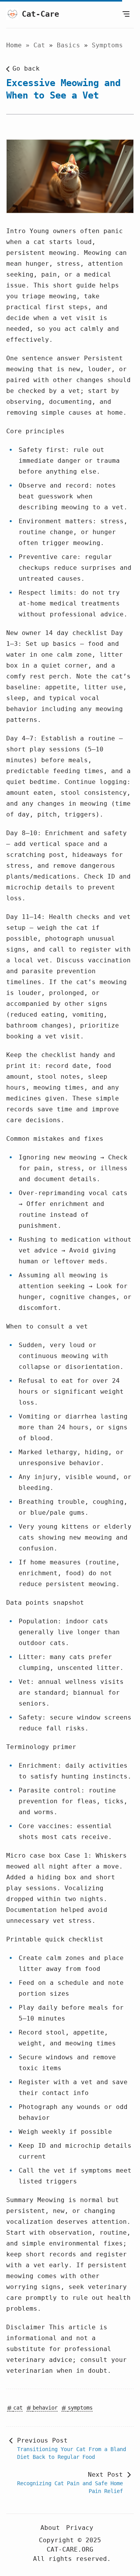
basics (70, 45)
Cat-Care (40, 14)
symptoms (107, 45)
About (50, 2528)
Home (14, 45)
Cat (41, 45)
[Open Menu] (126, 14)
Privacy (80, 2528)
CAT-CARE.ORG (70, 2549)
